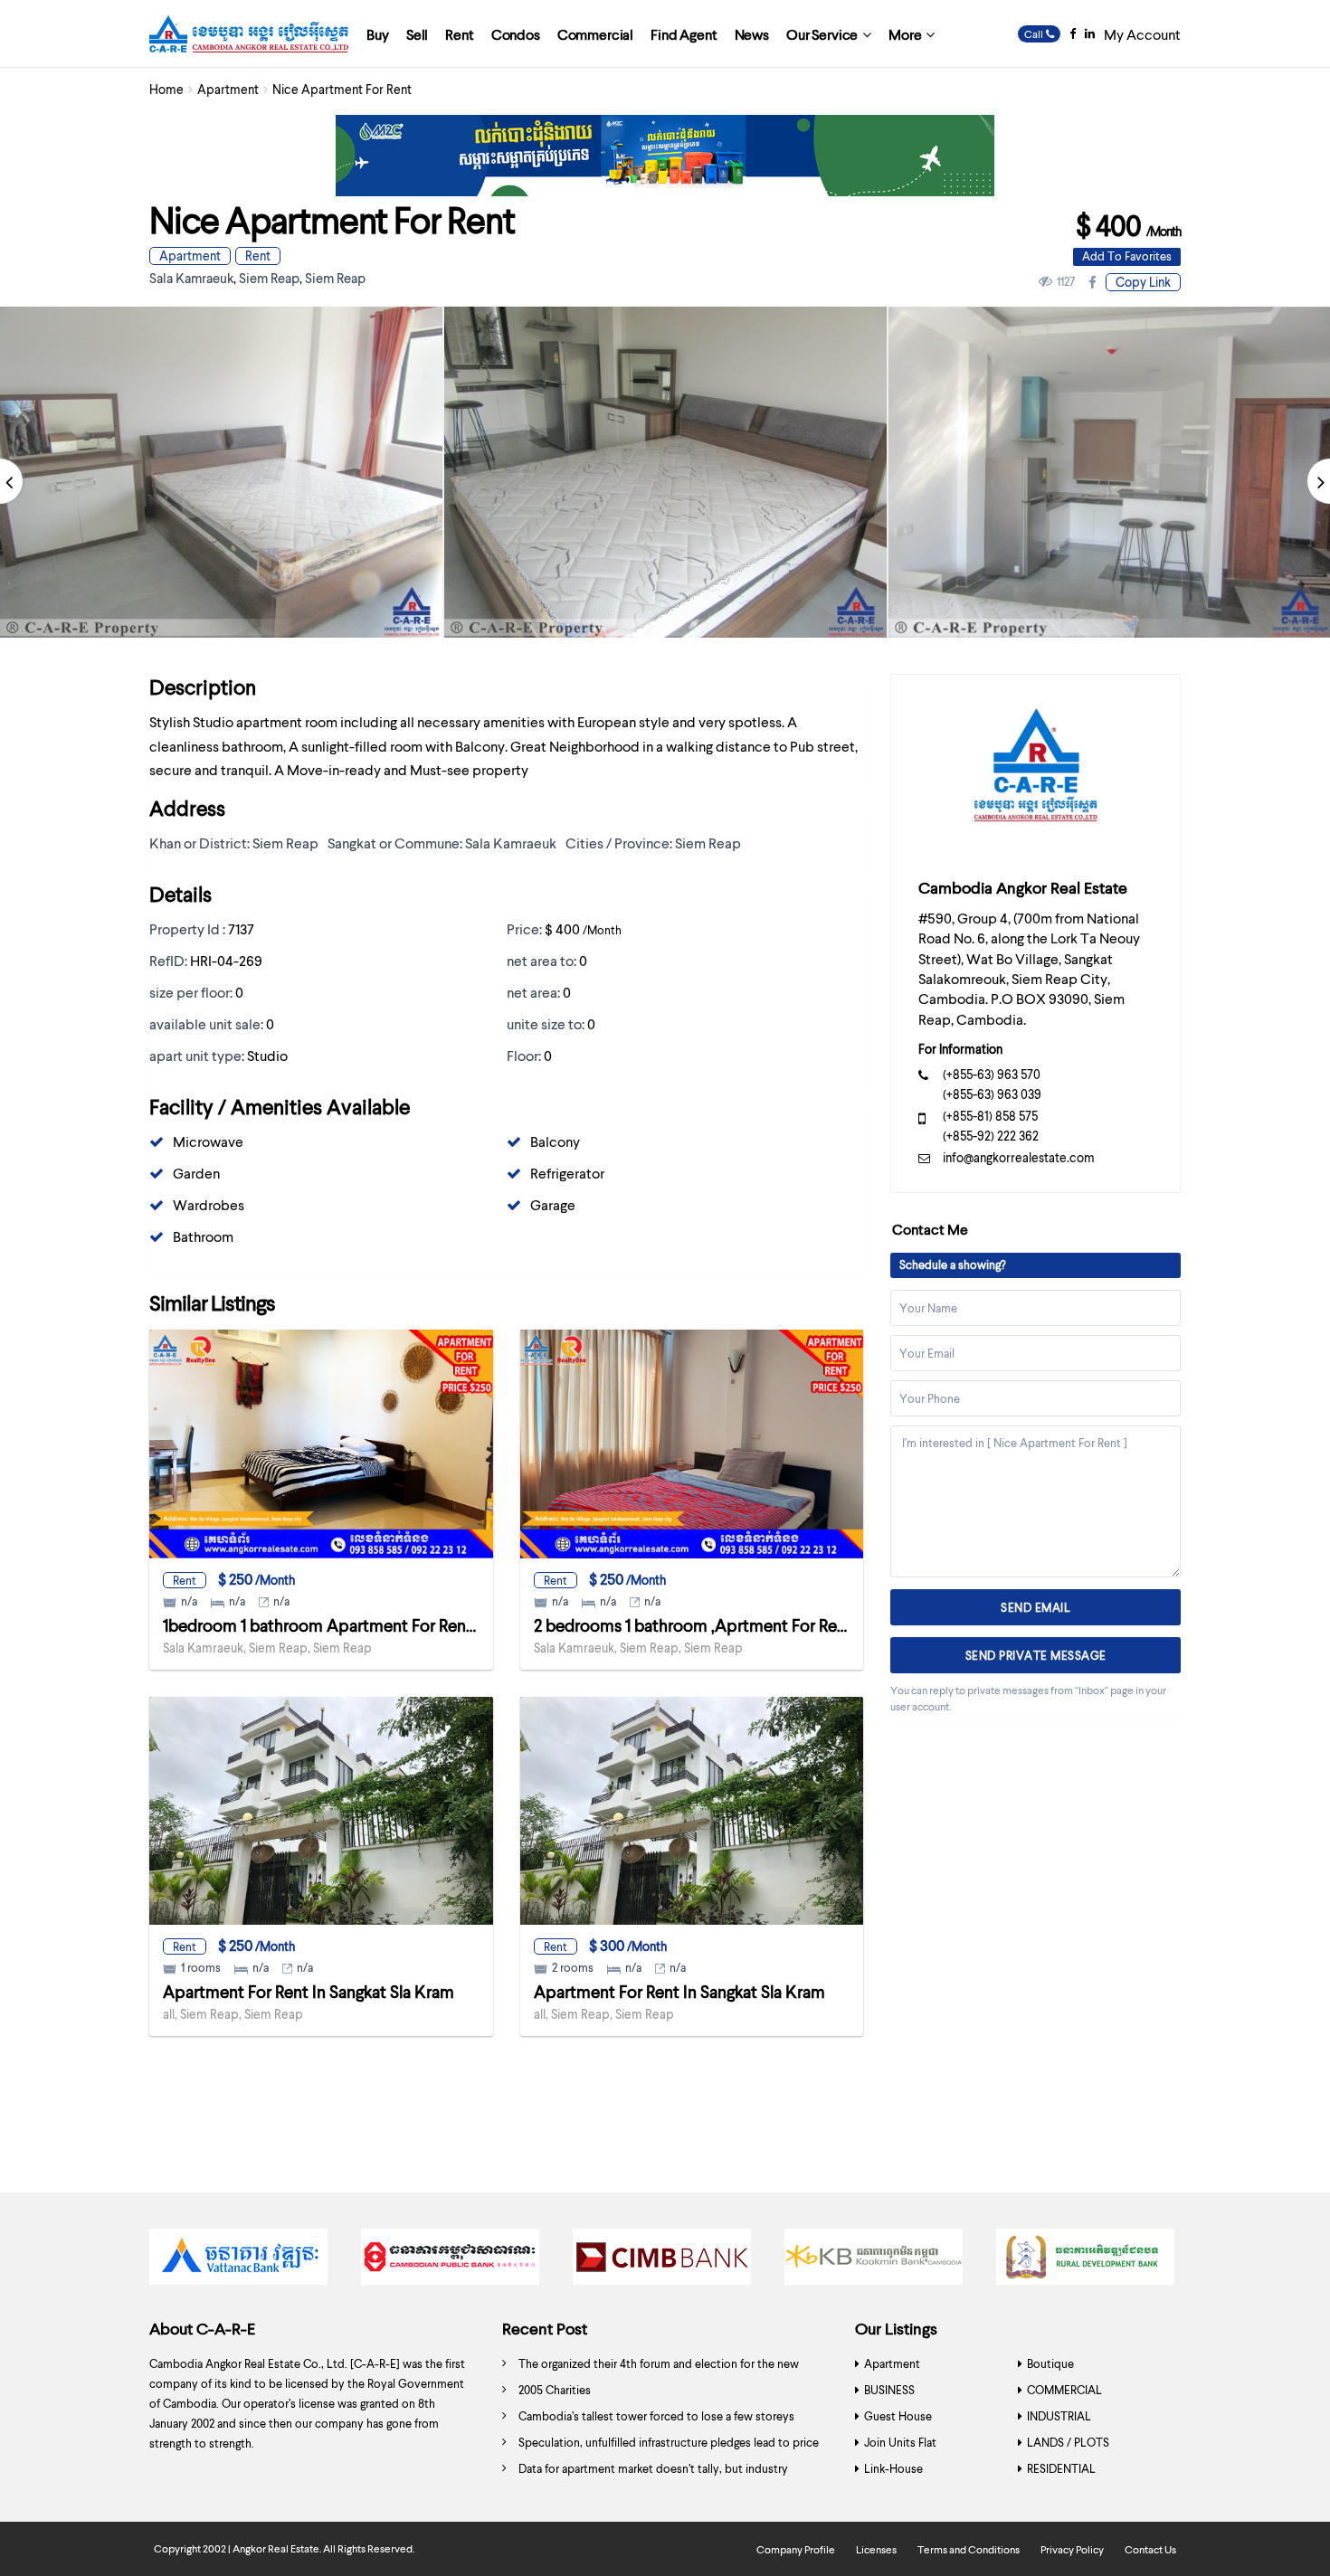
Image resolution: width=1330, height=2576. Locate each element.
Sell (417, 34)
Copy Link (1143, 282)
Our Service (822, 34)
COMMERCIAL (1064, 2390)
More (905, 34)
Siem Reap (269, 278)
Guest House (898, 2416)
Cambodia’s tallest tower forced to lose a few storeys (656, 2416)
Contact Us (1150, 2549)
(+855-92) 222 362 (991, 1136)
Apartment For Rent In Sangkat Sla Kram (309, 1991)
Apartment (228, 89)
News (752, 34)
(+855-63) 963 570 (992, 1074)
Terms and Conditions (969, 2549)
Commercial (595, 34)
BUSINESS (889, 2390)
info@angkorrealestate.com (1019, 1157)
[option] (665, 473)
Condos (516, 34)
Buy (378, 34)
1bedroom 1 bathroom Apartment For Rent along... (344, 1625)
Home (166, 89)
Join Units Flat (900, 2442)
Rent (459, 34)
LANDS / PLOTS (1068, 2442)
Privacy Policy (1072, 2549)
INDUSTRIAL (1059, 2416)
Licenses (876, 2549)
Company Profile (796, 2549)
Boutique (1050, 2363)
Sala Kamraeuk (191, 278)
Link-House (893, 2468)
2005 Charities (555, 2390)
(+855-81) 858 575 (990, 1116)
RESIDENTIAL (1061, 2468)
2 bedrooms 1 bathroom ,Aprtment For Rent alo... (711, 1625)
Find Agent (684, 34)
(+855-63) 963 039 (992, 1094)
